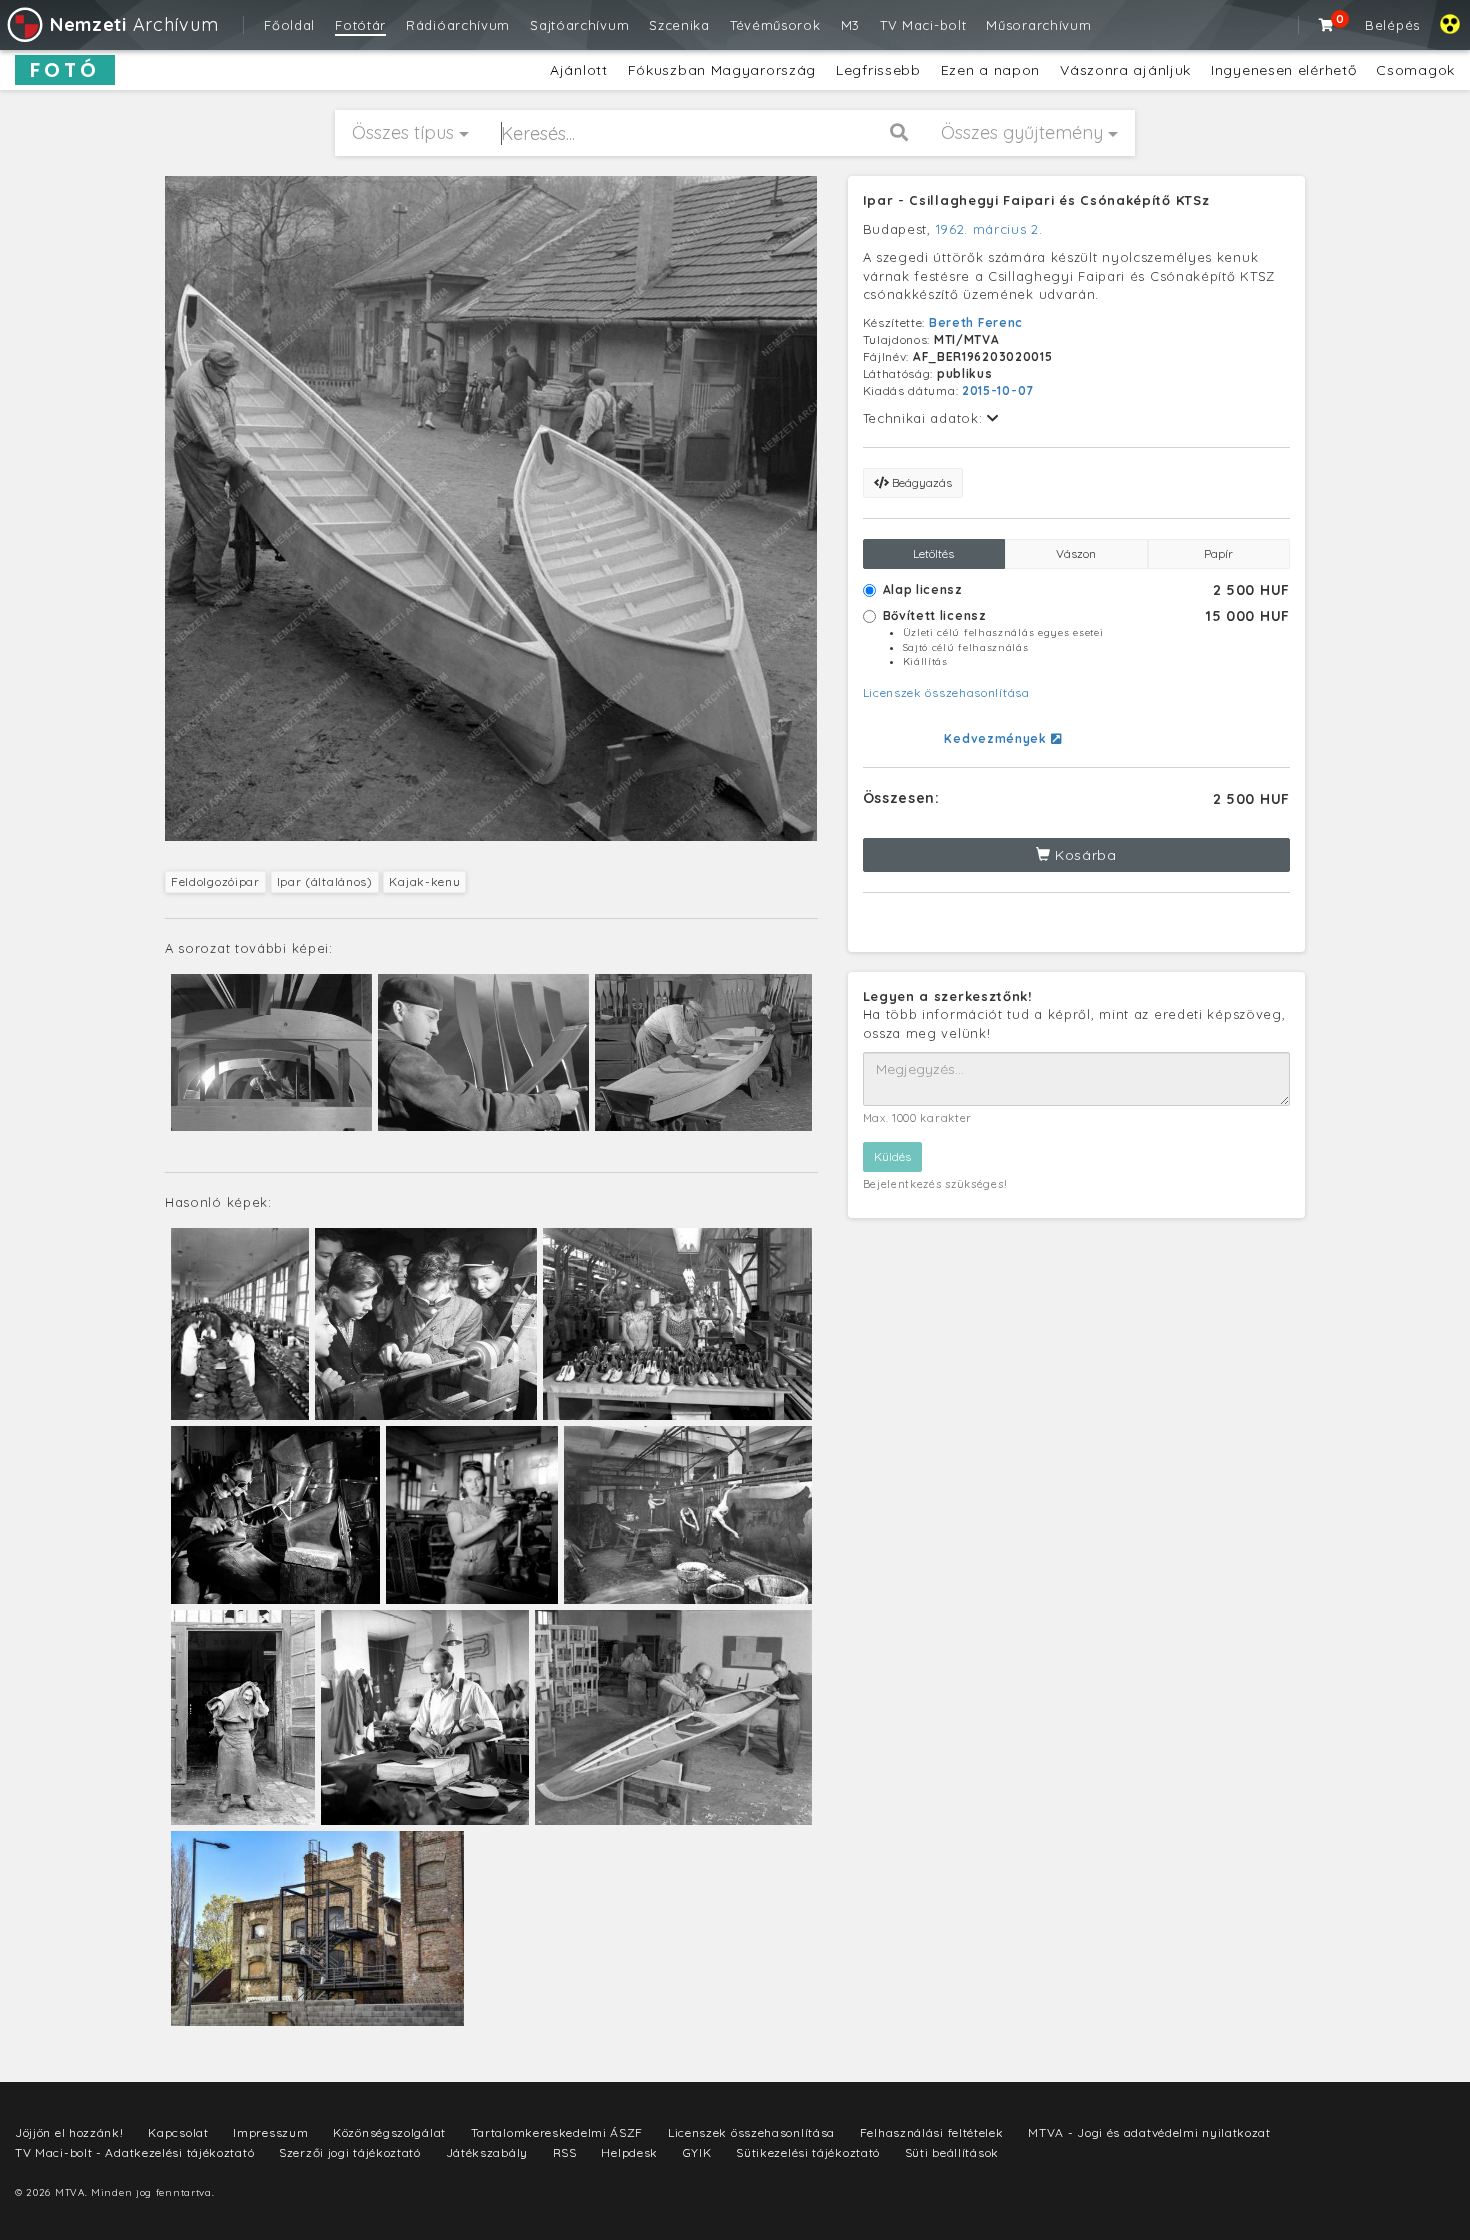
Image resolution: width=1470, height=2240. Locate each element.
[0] (1327, 25)
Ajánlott (579, 70)
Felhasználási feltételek (932, 2132)
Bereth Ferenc (976, 322)
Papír (1218, 553)
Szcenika (679, 25)
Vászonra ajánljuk (1125, 70)
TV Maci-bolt (923, 25)
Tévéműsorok (775, 25)
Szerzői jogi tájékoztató (350, 2152)
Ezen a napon (990, 70)
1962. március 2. (989, 229)
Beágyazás (920, 482)
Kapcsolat (178, 2132)
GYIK (697, 2152)
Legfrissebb (878, 70)
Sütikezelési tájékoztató (808, 2152)
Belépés (1392, 25)
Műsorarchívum (1038, 25)
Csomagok (1415, 70)
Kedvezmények (997, 738)
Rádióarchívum (458, 25)
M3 (850, 25)
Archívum (134, 24)
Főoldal (289, 25)
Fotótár (360, 25)
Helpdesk (629, 2152)
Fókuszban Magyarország (722, 70)
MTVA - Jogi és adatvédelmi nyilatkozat (1149, 2132)
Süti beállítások (952, 2152)
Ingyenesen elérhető (1283, 70)
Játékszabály (487, 2152)
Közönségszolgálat (389, 2132)
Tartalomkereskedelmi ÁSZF (557, 2132)
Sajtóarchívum (579, 25)
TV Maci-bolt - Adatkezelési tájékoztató (134, 2152)
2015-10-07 (998, 390)
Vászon (1076, 553)
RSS (565, 2152)
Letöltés (933, 553)
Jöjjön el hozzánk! (69, 2132)
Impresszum (270, 2132)
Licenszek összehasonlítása (946, 692)
